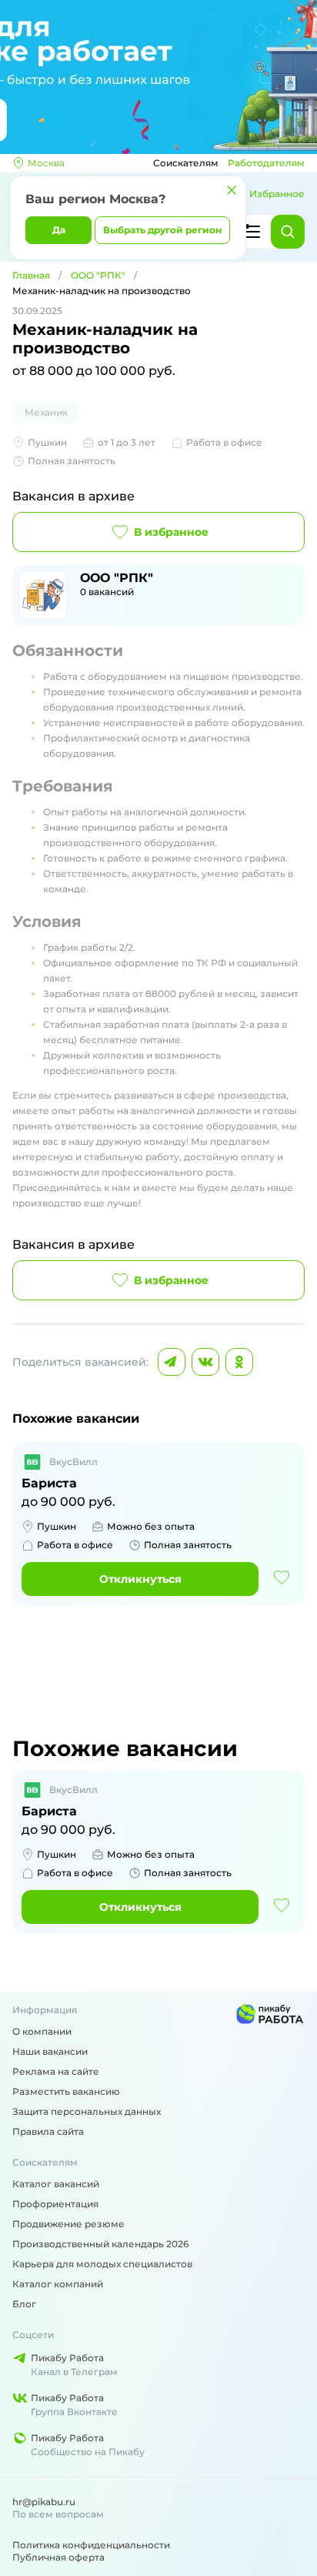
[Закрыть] (232, 190)
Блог (24, 2304)
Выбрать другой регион (162, 230)
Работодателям (266, 163)
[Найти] (288, 232)
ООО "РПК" (98, 275)
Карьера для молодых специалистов (102, 2264)
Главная (31, 275)
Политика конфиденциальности (91, 2545)
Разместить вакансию (66, 2091)
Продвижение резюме (68, 2224)
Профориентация (55, 2204)
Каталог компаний (58, 2284)
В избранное (171, 532)
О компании (42, 2031)
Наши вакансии (50, 2051)
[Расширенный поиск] (251, 232)
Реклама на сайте (56, 2071)
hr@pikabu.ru (44, 2502)
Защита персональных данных (87, 2111)
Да (59, 230)
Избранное (277, 194)
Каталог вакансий (56, 2184)
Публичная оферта (58, 2557)
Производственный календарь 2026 (100, 2244)
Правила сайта (48, 2131)
